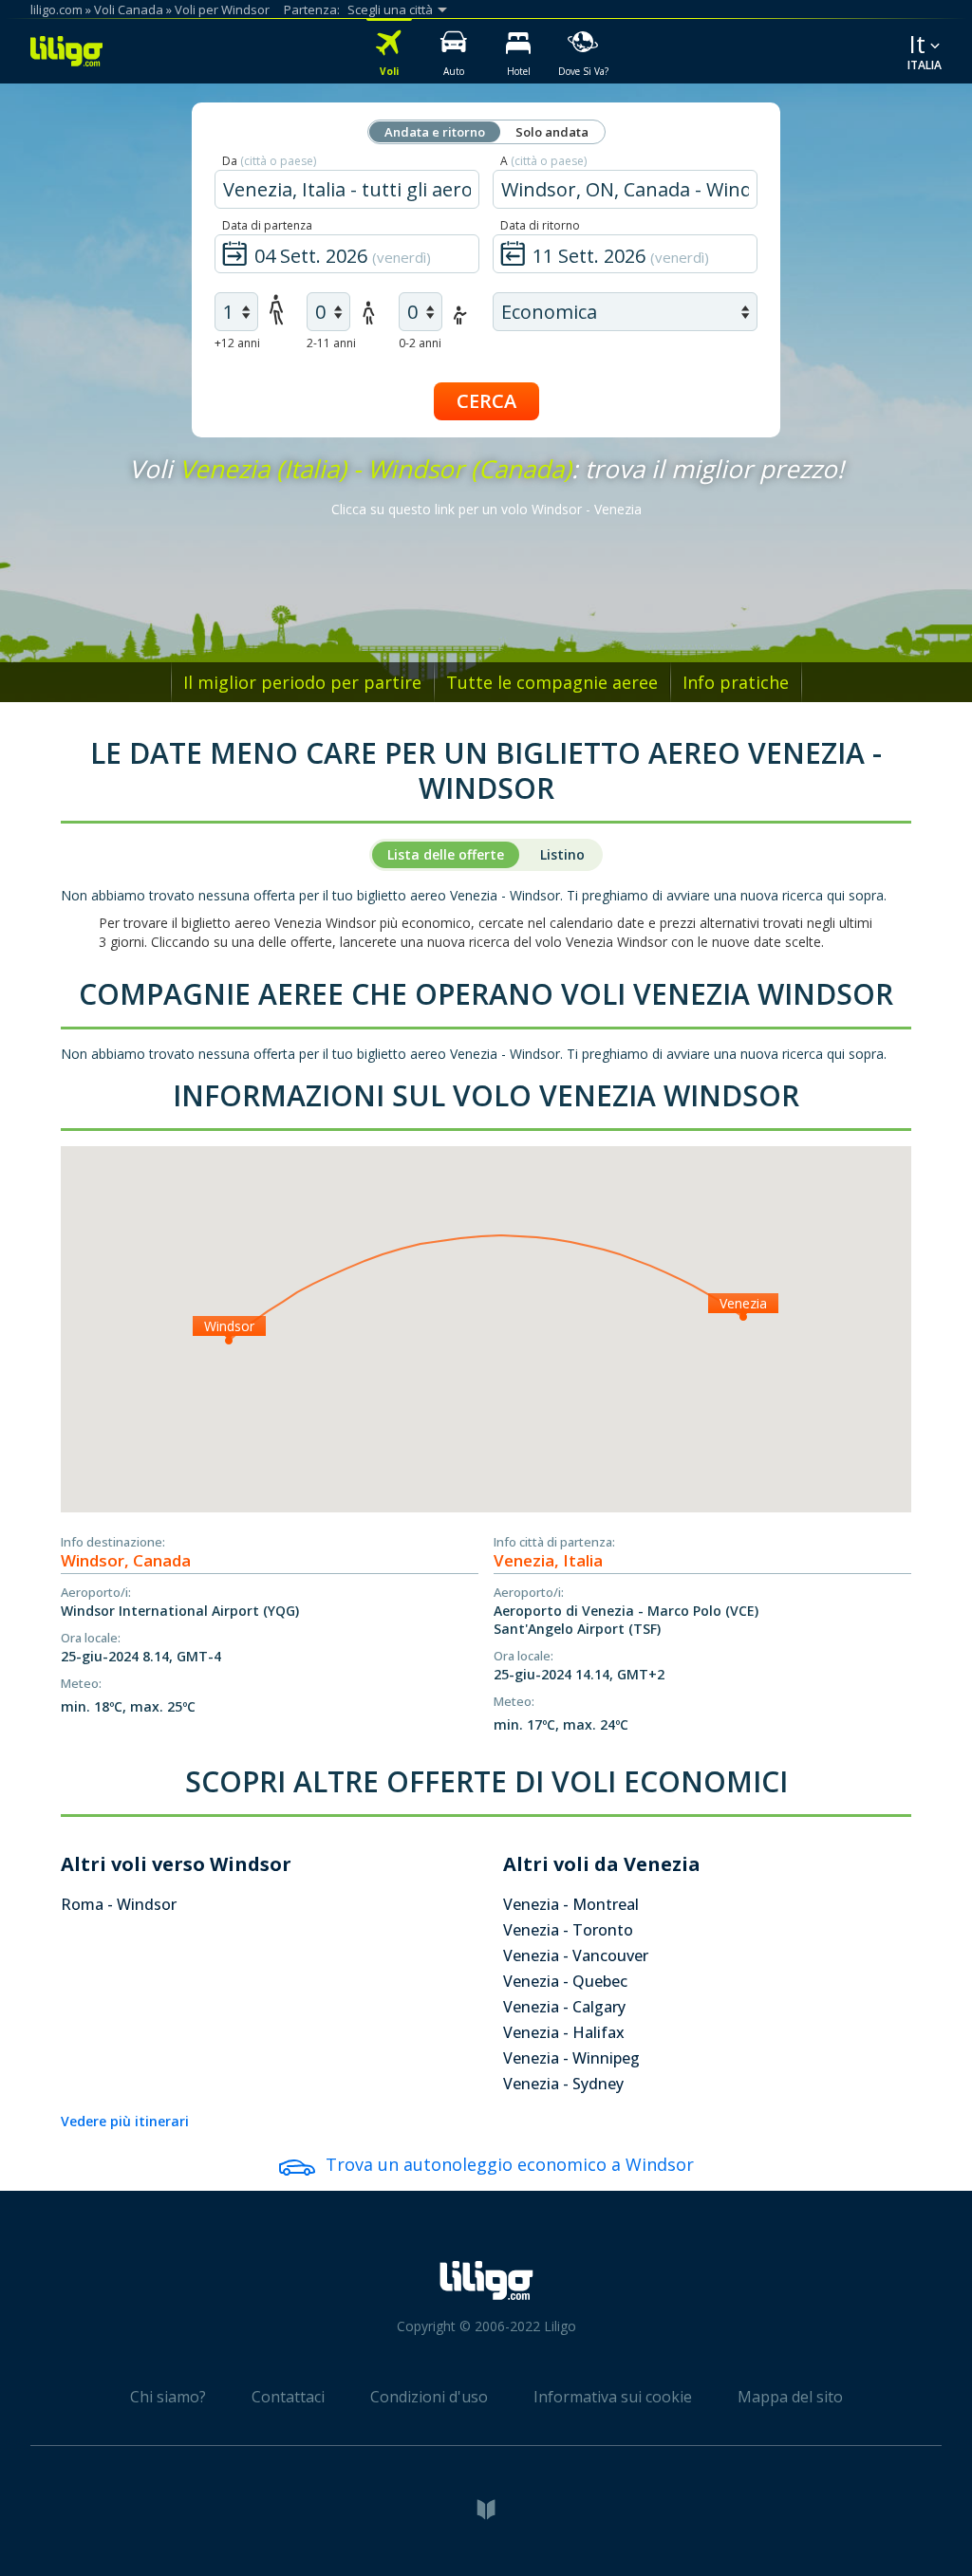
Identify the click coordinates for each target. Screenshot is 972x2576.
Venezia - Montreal (571, 1904)
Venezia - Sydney (563, 2084)
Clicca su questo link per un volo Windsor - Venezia (486, 509)
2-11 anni (331, 343)
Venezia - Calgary (564, 2007)
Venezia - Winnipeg (571, 2058)
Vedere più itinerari (125, 2121)
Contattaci (288, 2397)
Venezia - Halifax (564, 2032)
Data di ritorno (540, 225)
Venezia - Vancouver (576, 1955)
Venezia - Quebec (565, 1981)
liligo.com (56, 9)
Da (269, 161)
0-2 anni (420, 343)
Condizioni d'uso (429, 2397)
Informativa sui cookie (613, 2397)
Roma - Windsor (119, 1904)
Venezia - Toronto (568, 1930)
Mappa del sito (790, 2397)
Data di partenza (267, 225)
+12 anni (237, 343)
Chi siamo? (168, 2397)
